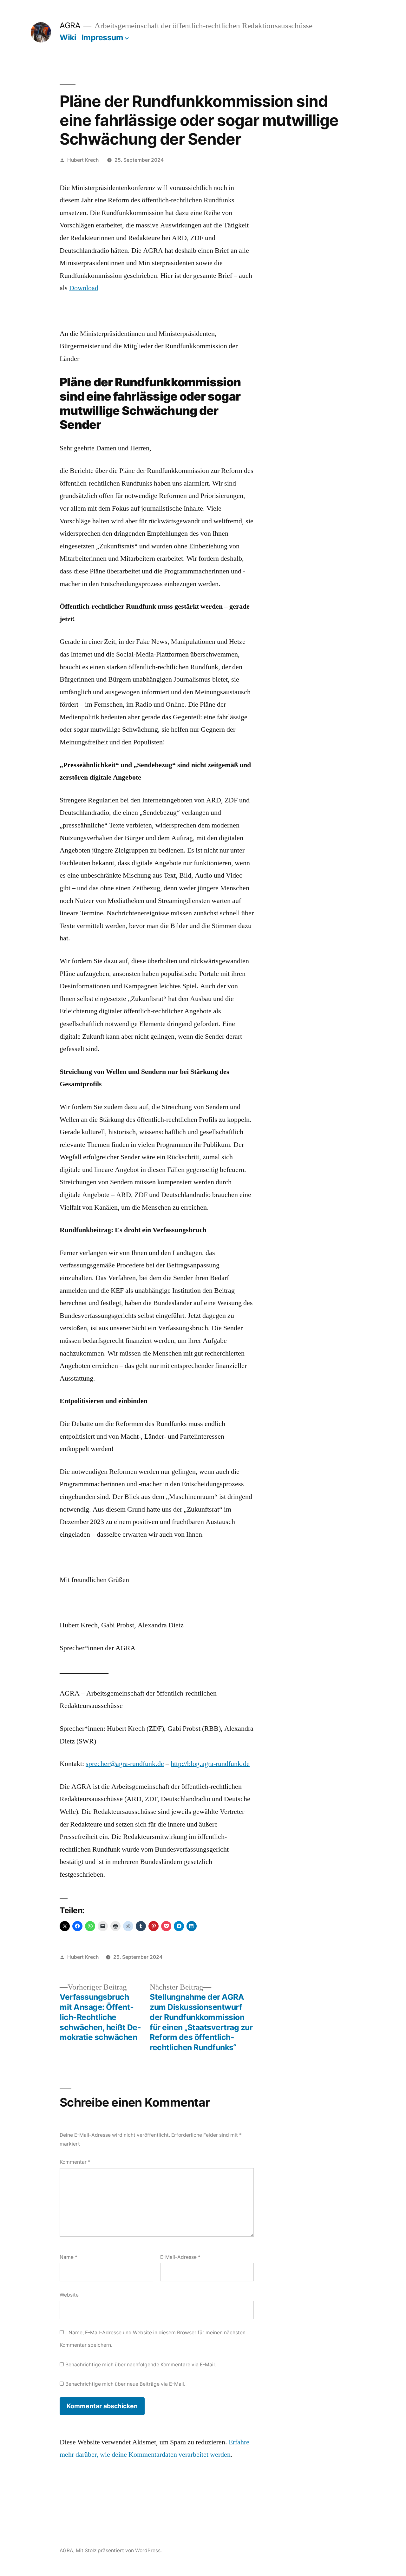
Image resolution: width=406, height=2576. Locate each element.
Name (69, 2257)
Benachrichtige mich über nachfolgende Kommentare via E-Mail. (141, 2365)
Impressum (102, 37)
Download (84, 288)
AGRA (70, 25)
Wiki (68, 37)
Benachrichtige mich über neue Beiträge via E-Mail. (125, 2384)
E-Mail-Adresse (180, 2257)
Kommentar (75, 2162)
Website (69, 2295)
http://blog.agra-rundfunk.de (210, 1764)
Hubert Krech (83, 160)
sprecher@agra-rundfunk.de (125, 1764)
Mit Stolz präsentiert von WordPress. (119, 2550)
